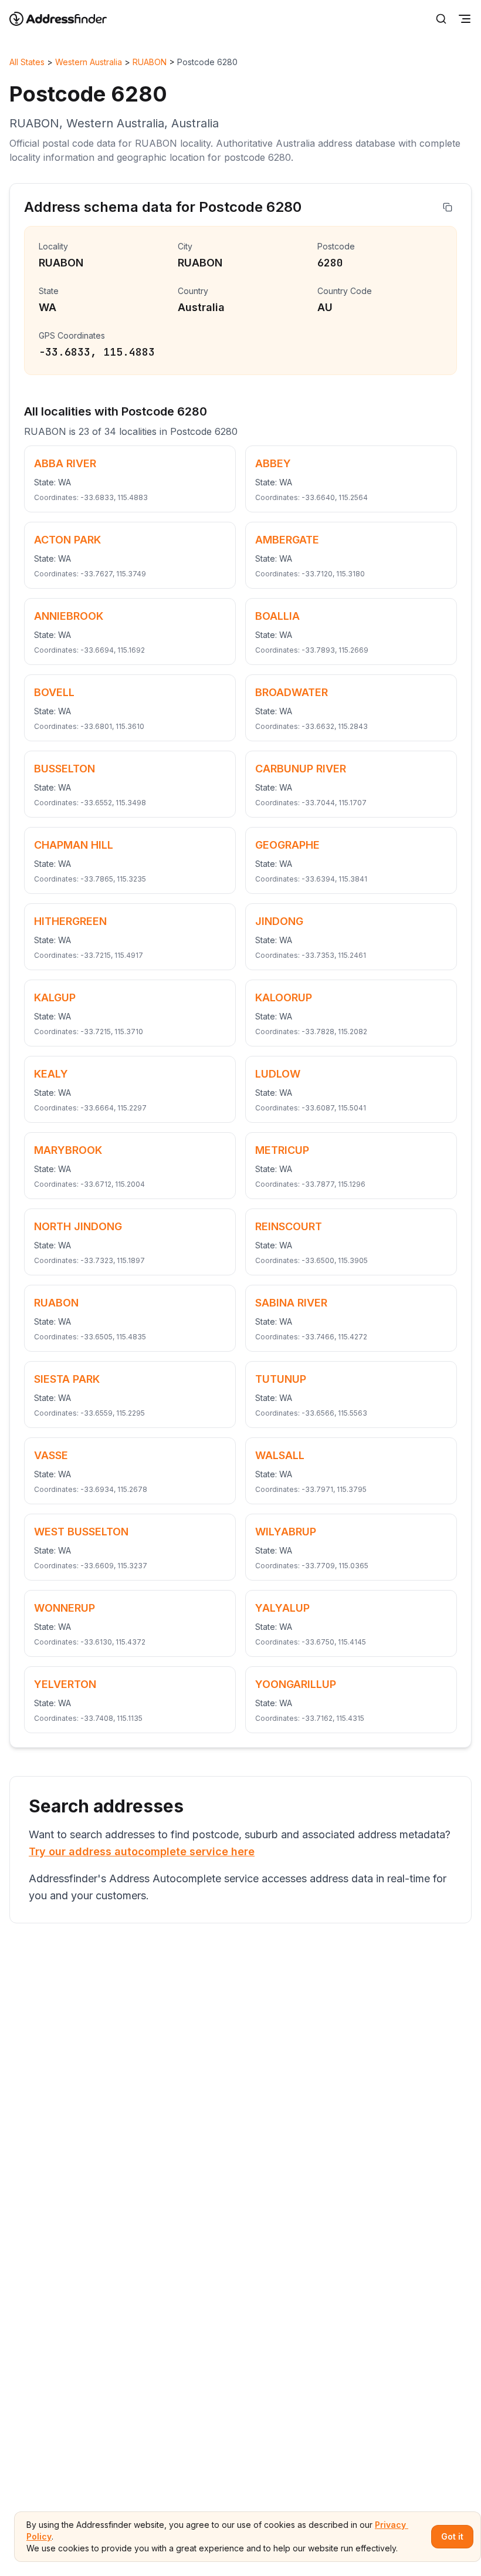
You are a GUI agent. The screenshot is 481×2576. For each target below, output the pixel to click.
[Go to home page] (66, 19)
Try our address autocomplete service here (142, 1851)
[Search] (441, 19)
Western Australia (89, 62)
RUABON (150, 62)
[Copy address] (448, 207)
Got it (452, 2536)
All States (27, 62)
